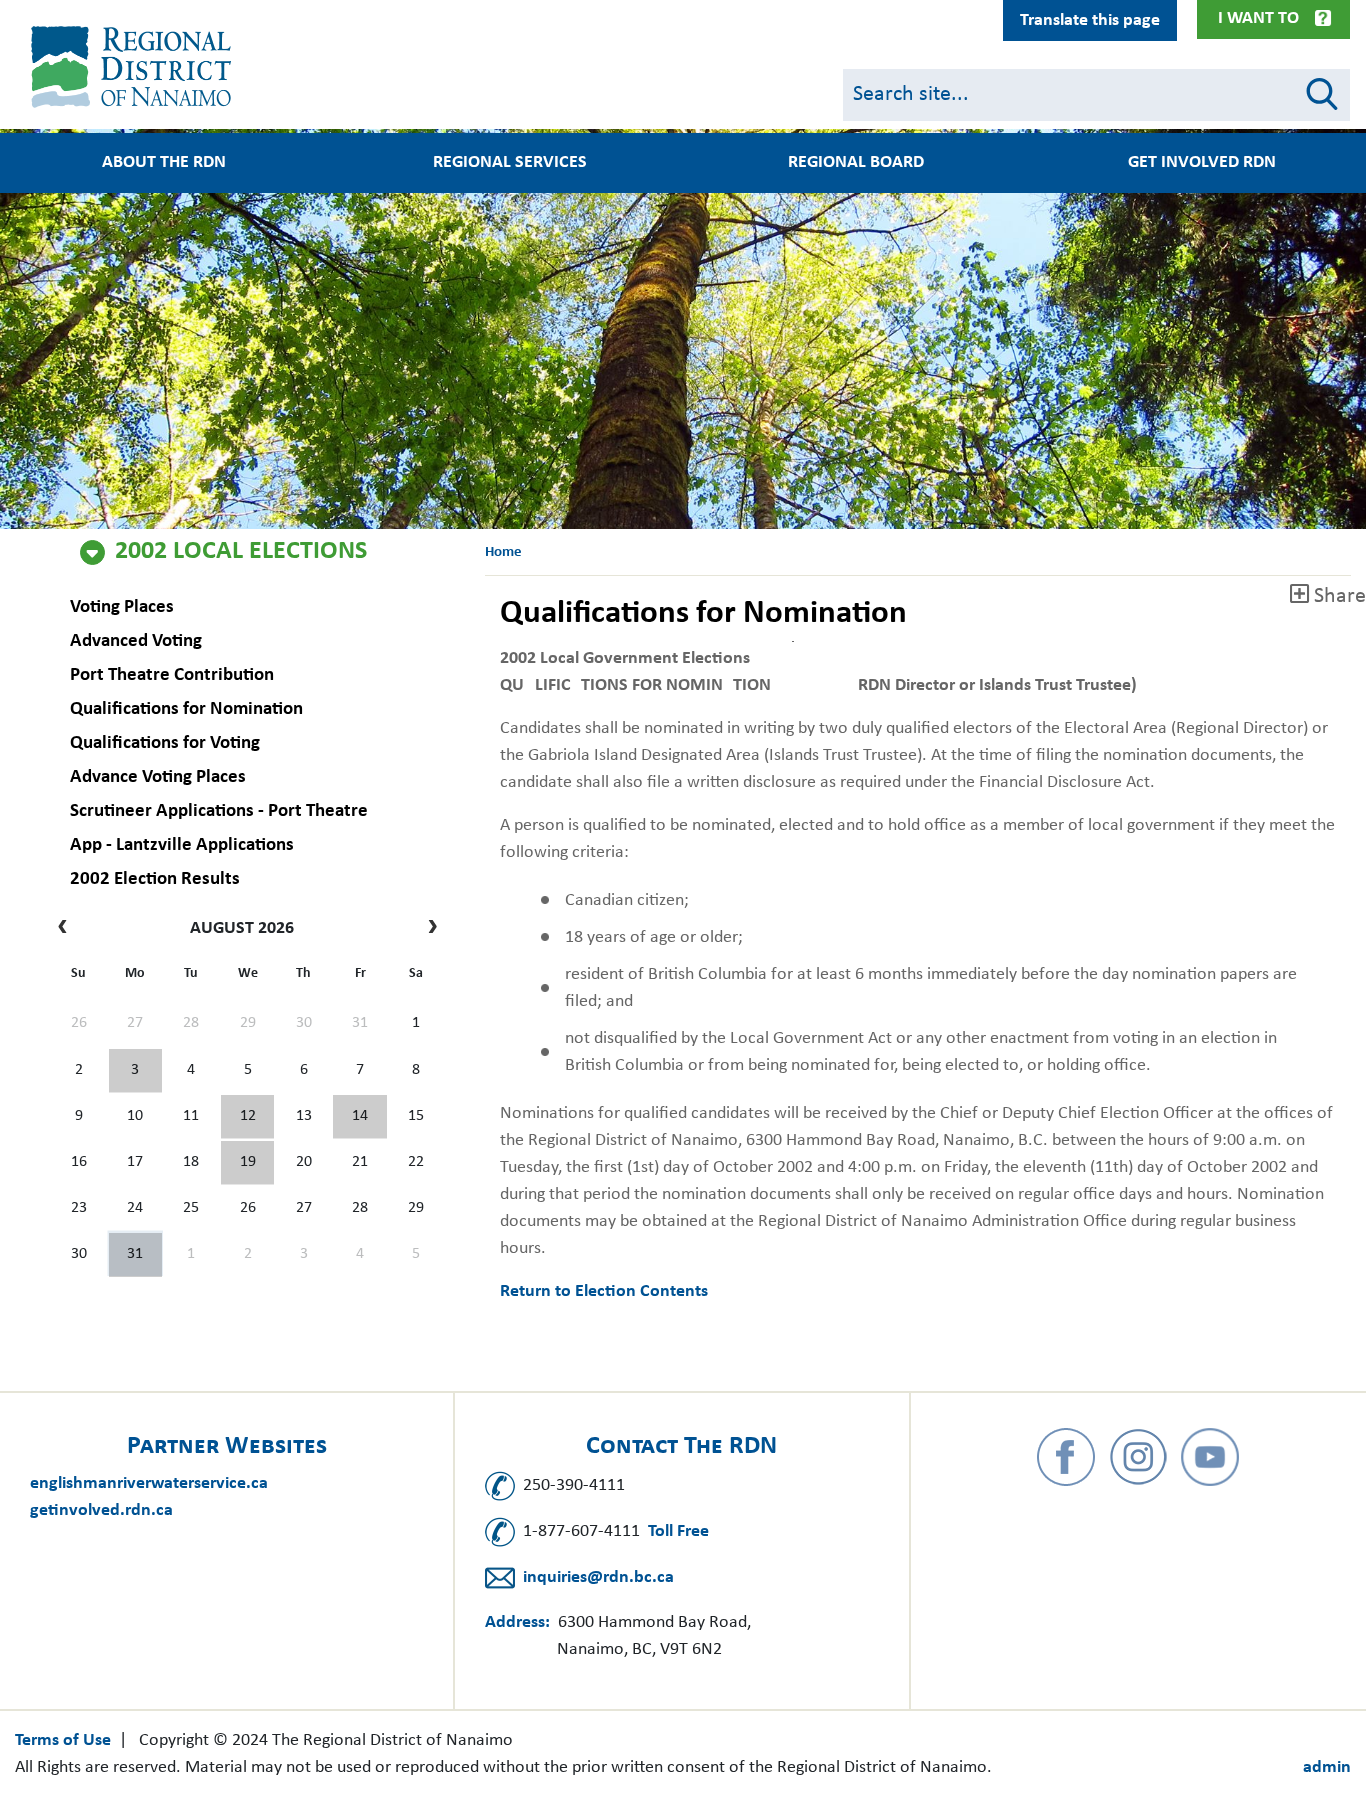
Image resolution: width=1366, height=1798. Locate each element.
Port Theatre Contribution (172, 675)
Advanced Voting (136, 641)
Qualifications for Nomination (186, 709)
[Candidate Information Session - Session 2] (247, 1117)
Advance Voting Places (158, 777)
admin (1327, 1767)
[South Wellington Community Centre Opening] (247, 1163)
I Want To (1258, 18)
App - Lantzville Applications (182, 845)
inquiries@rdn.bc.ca (598, 1577)
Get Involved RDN (1202, 163)
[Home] (135, 67)
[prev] (67, 929)
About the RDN (164, 163)
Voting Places (122, 607)
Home (503, 552)
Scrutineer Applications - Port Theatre (219, 811)
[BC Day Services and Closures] (135, 1071)
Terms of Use (63, 1740)
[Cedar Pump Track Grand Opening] (135, 1255)
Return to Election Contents (604, 1291)
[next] (427, 929)
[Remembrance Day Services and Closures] (359, 1117)
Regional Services (510, 163)
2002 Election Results (155, 879)
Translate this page (1090, 20)
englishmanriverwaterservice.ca (149, 1483)
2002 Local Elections (241, 552)
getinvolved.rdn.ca (101, 1510)
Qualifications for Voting (165, 743)
